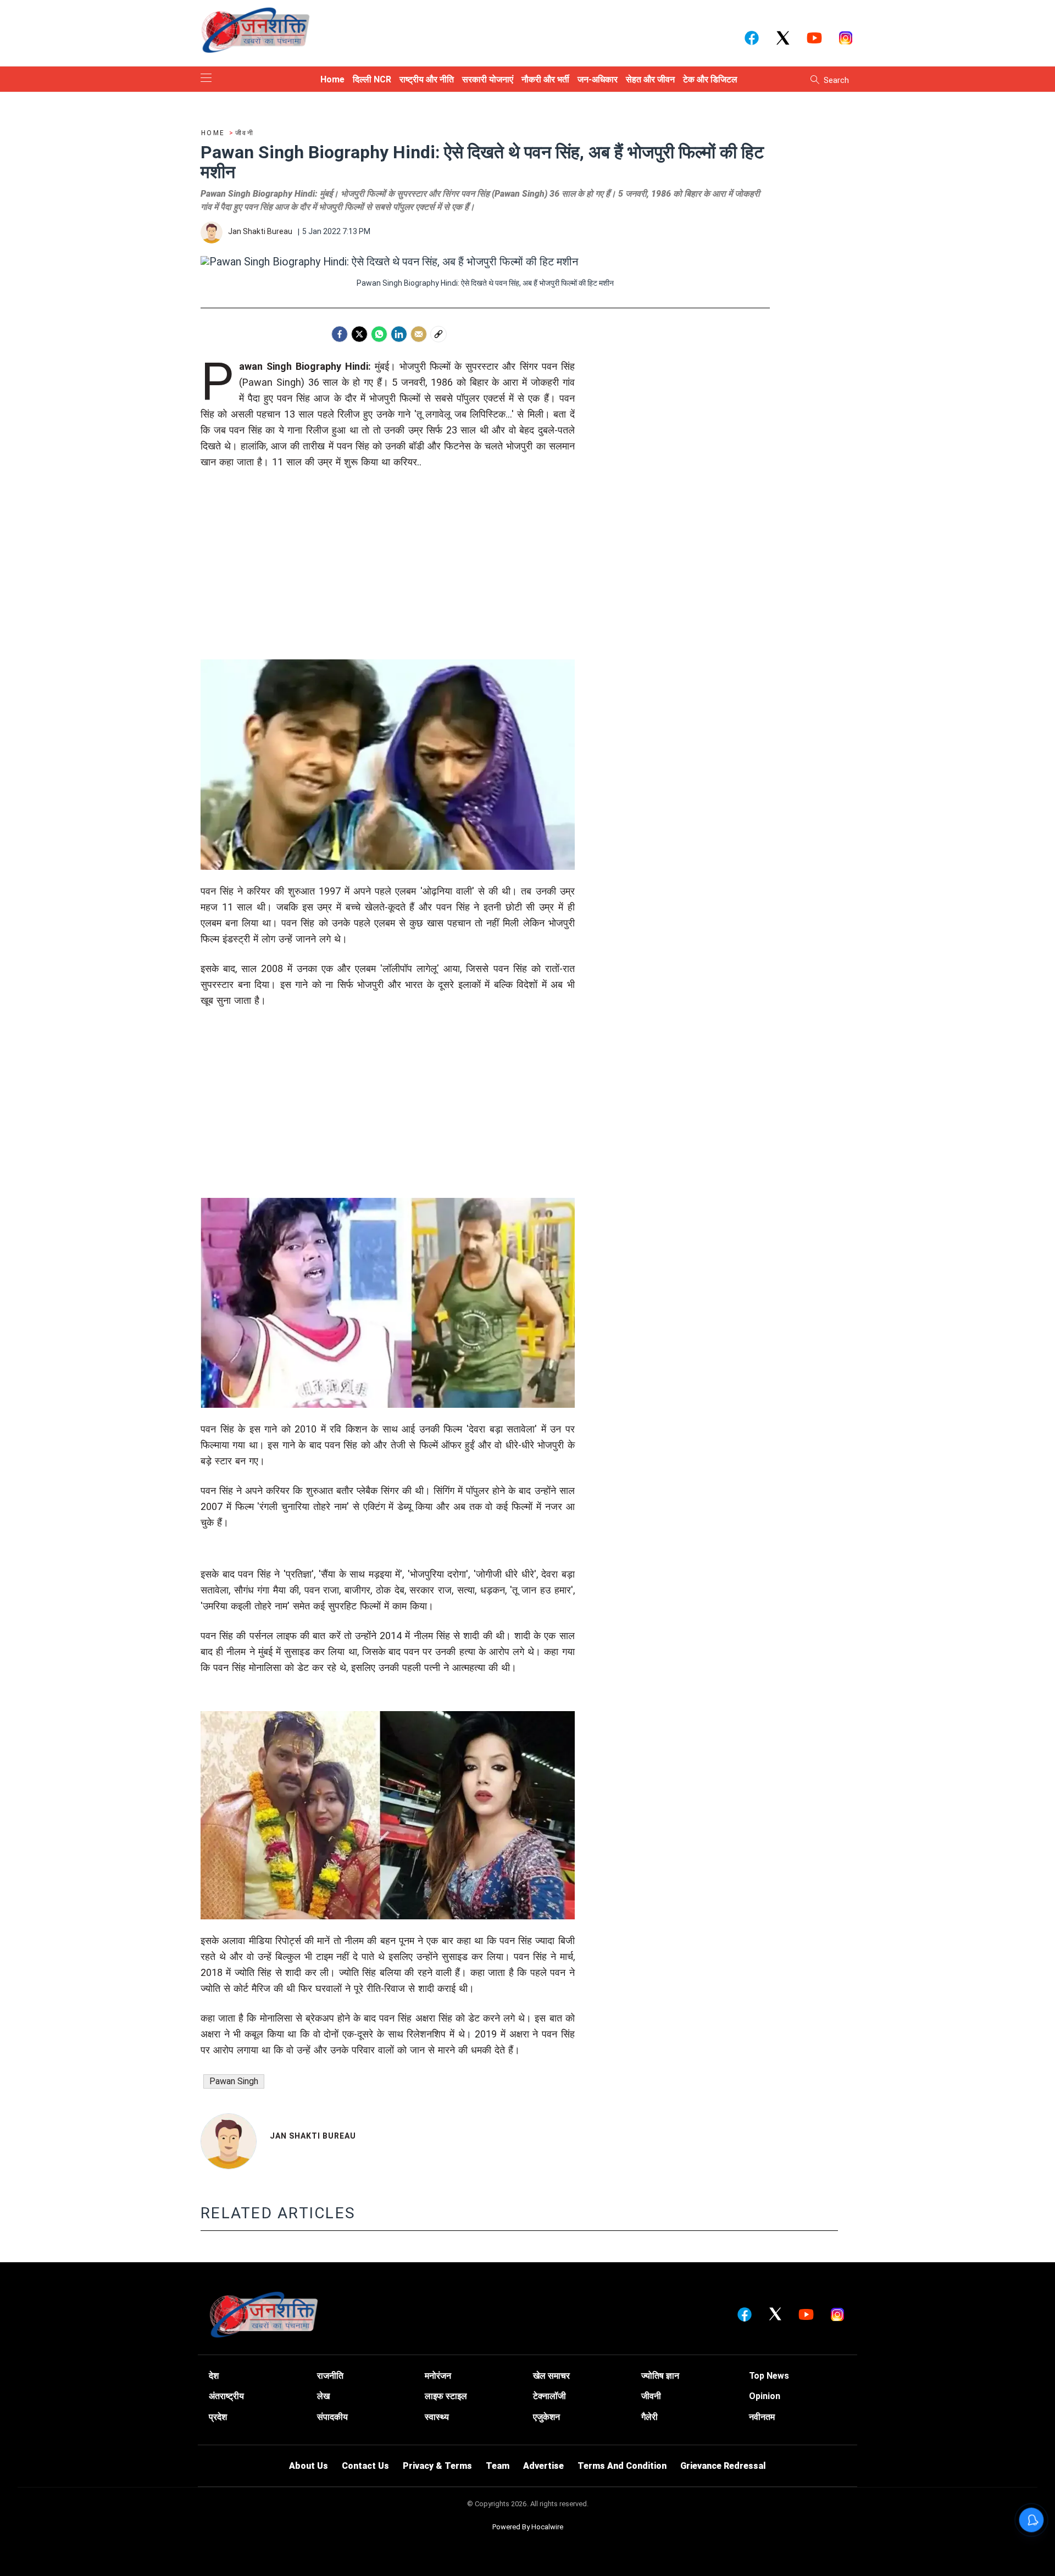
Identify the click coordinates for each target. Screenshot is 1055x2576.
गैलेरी (649, 2417)
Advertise (543, 2466)
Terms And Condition (622, 2466)
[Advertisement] (388, 582)
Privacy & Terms (437, 2466)
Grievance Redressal (723, 2466)
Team (498, 2466)
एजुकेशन (546, 2417)
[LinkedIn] (399, 334)
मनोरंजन (438, 2376)
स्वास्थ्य (437, 2417)
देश (214, 2376)
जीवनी (651, 2396)
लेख (323, 2396)
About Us (309, 2466)
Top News (769, 2376)
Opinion (765, 2396)
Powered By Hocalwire (528, 2527)
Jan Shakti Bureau (313, 2136)
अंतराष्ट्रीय (226, 2396)
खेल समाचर (551, 2376)
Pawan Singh (234, 2081)
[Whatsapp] (379, 334)
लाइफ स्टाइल (446, 2396)
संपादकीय (332, 2417)
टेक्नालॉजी (549, 2396)
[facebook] (340, 334)
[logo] (256, 30)
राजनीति (330, 2376)
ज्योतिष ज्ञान (660, 2376)
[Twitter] (359, 334)
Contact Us (365, 2466)
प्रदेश (218, 2417)
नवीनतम (762, 2417)
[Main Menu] (206, 79)
